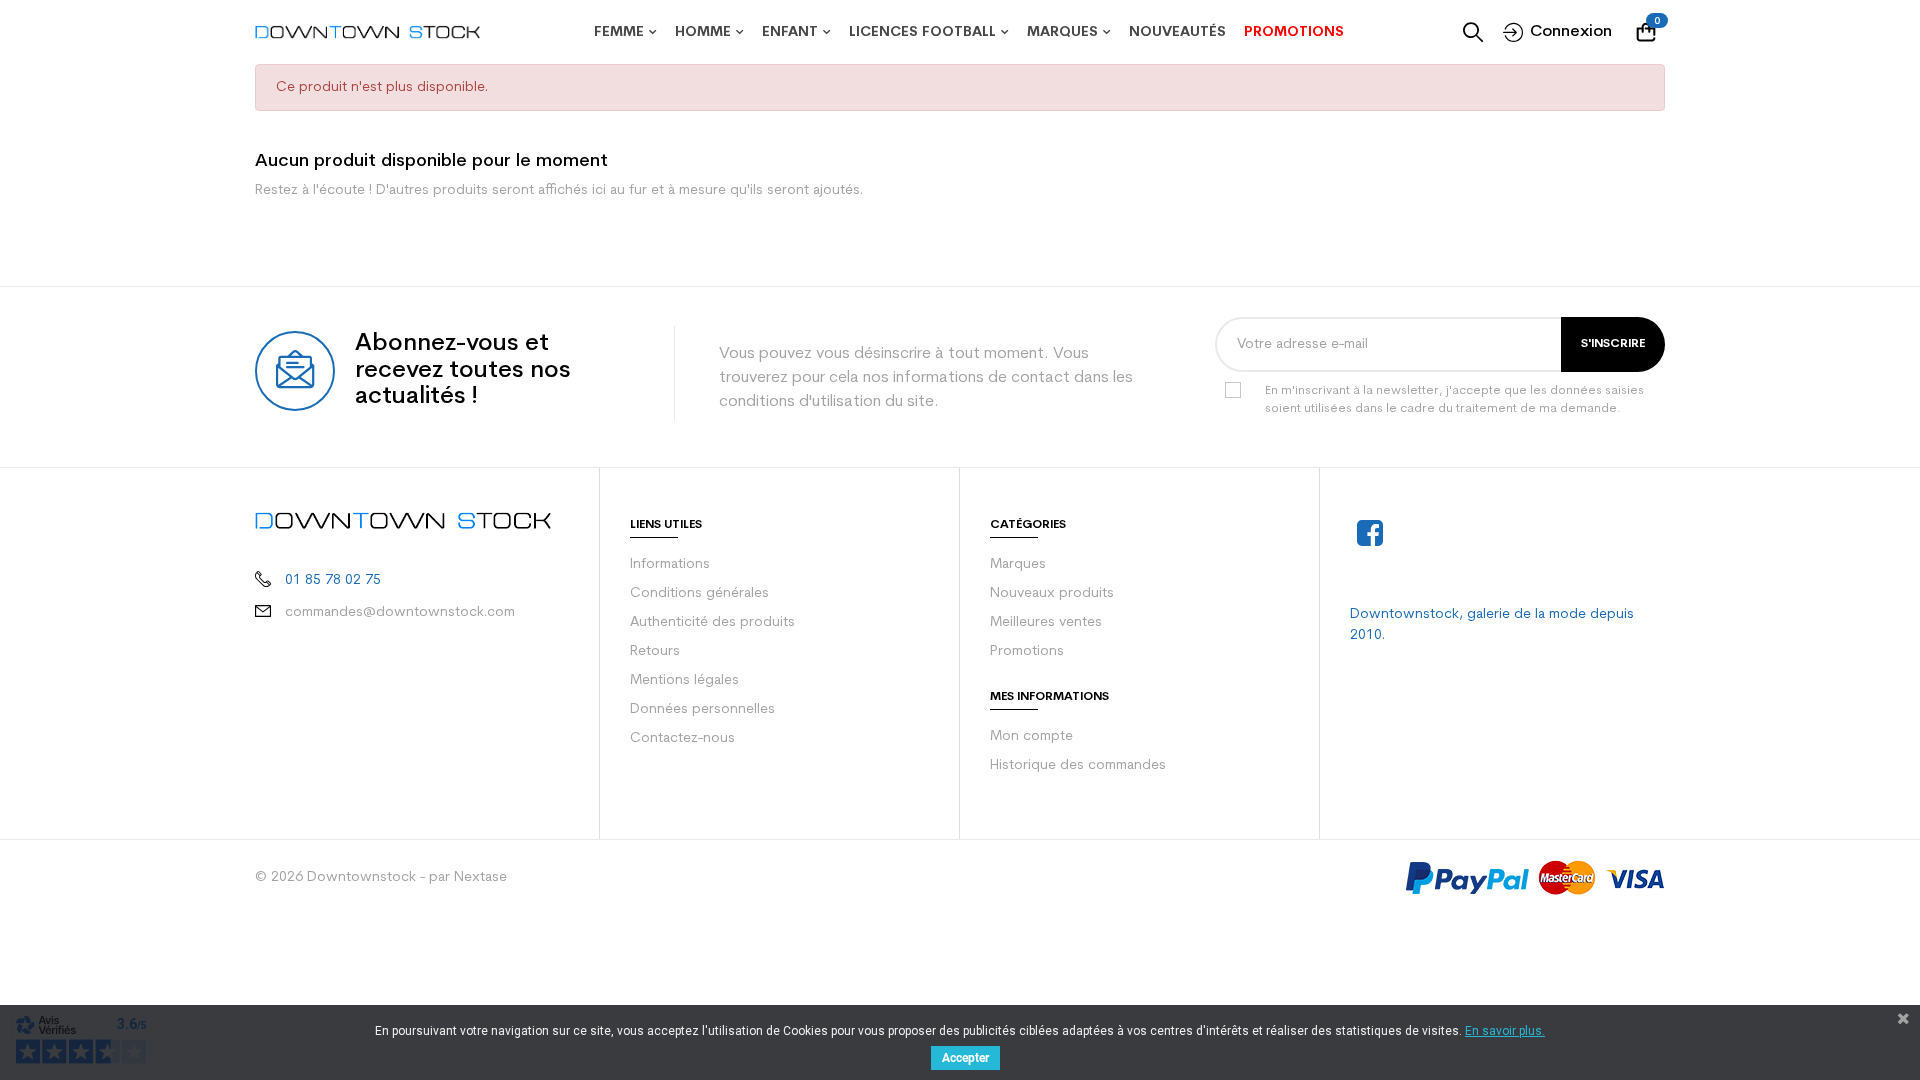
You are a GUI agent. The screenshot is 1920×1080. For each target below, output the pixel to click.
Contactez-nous (682, 738)
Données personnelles (702, 709)
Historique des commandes (1078, 765)
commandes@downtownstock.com (400, 612)
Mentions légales (684, 680)
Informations (670, 564)
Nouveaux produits (1052, 593)
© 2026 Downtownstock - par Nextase (381, 877)
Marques (1018, 564)
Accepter (965, 1058)
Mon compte (1031, 736)
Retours (655, 651)
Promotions (1027, 651)
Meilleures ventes (1046, 622)
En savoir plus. (1505, 1031)
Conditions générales (699, 593)
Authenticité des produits (712, 622)
